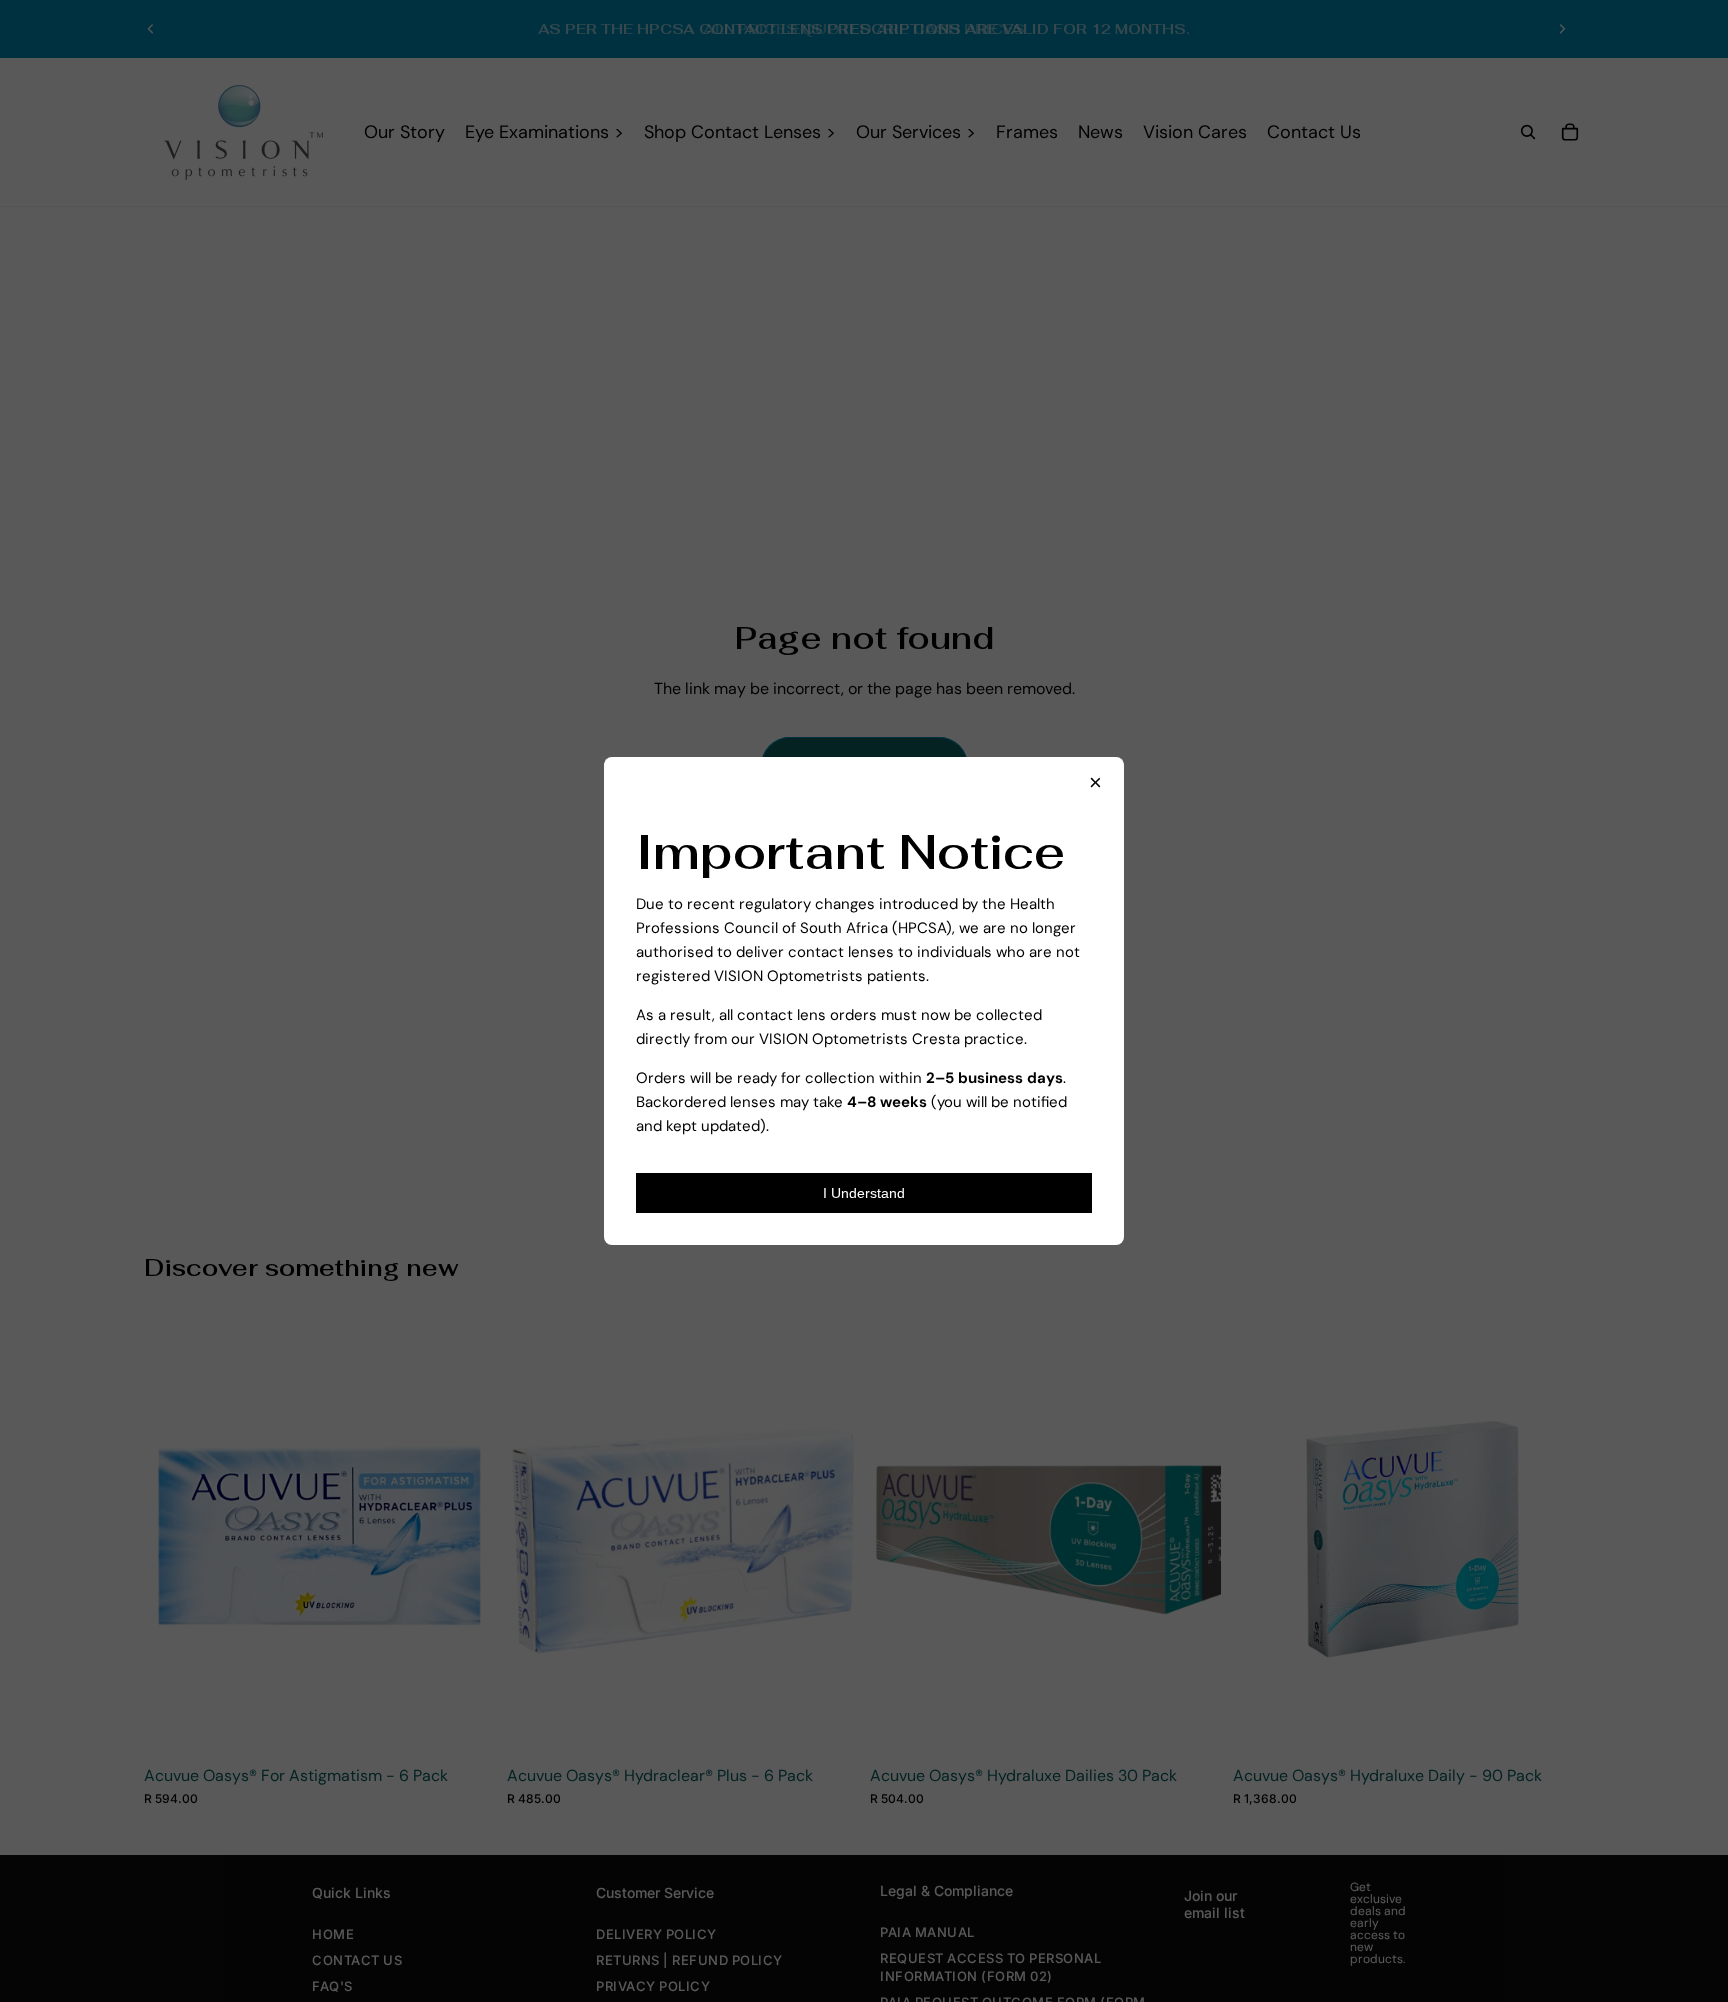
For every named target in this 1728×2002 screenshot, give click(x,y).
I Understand (864, 1193)
